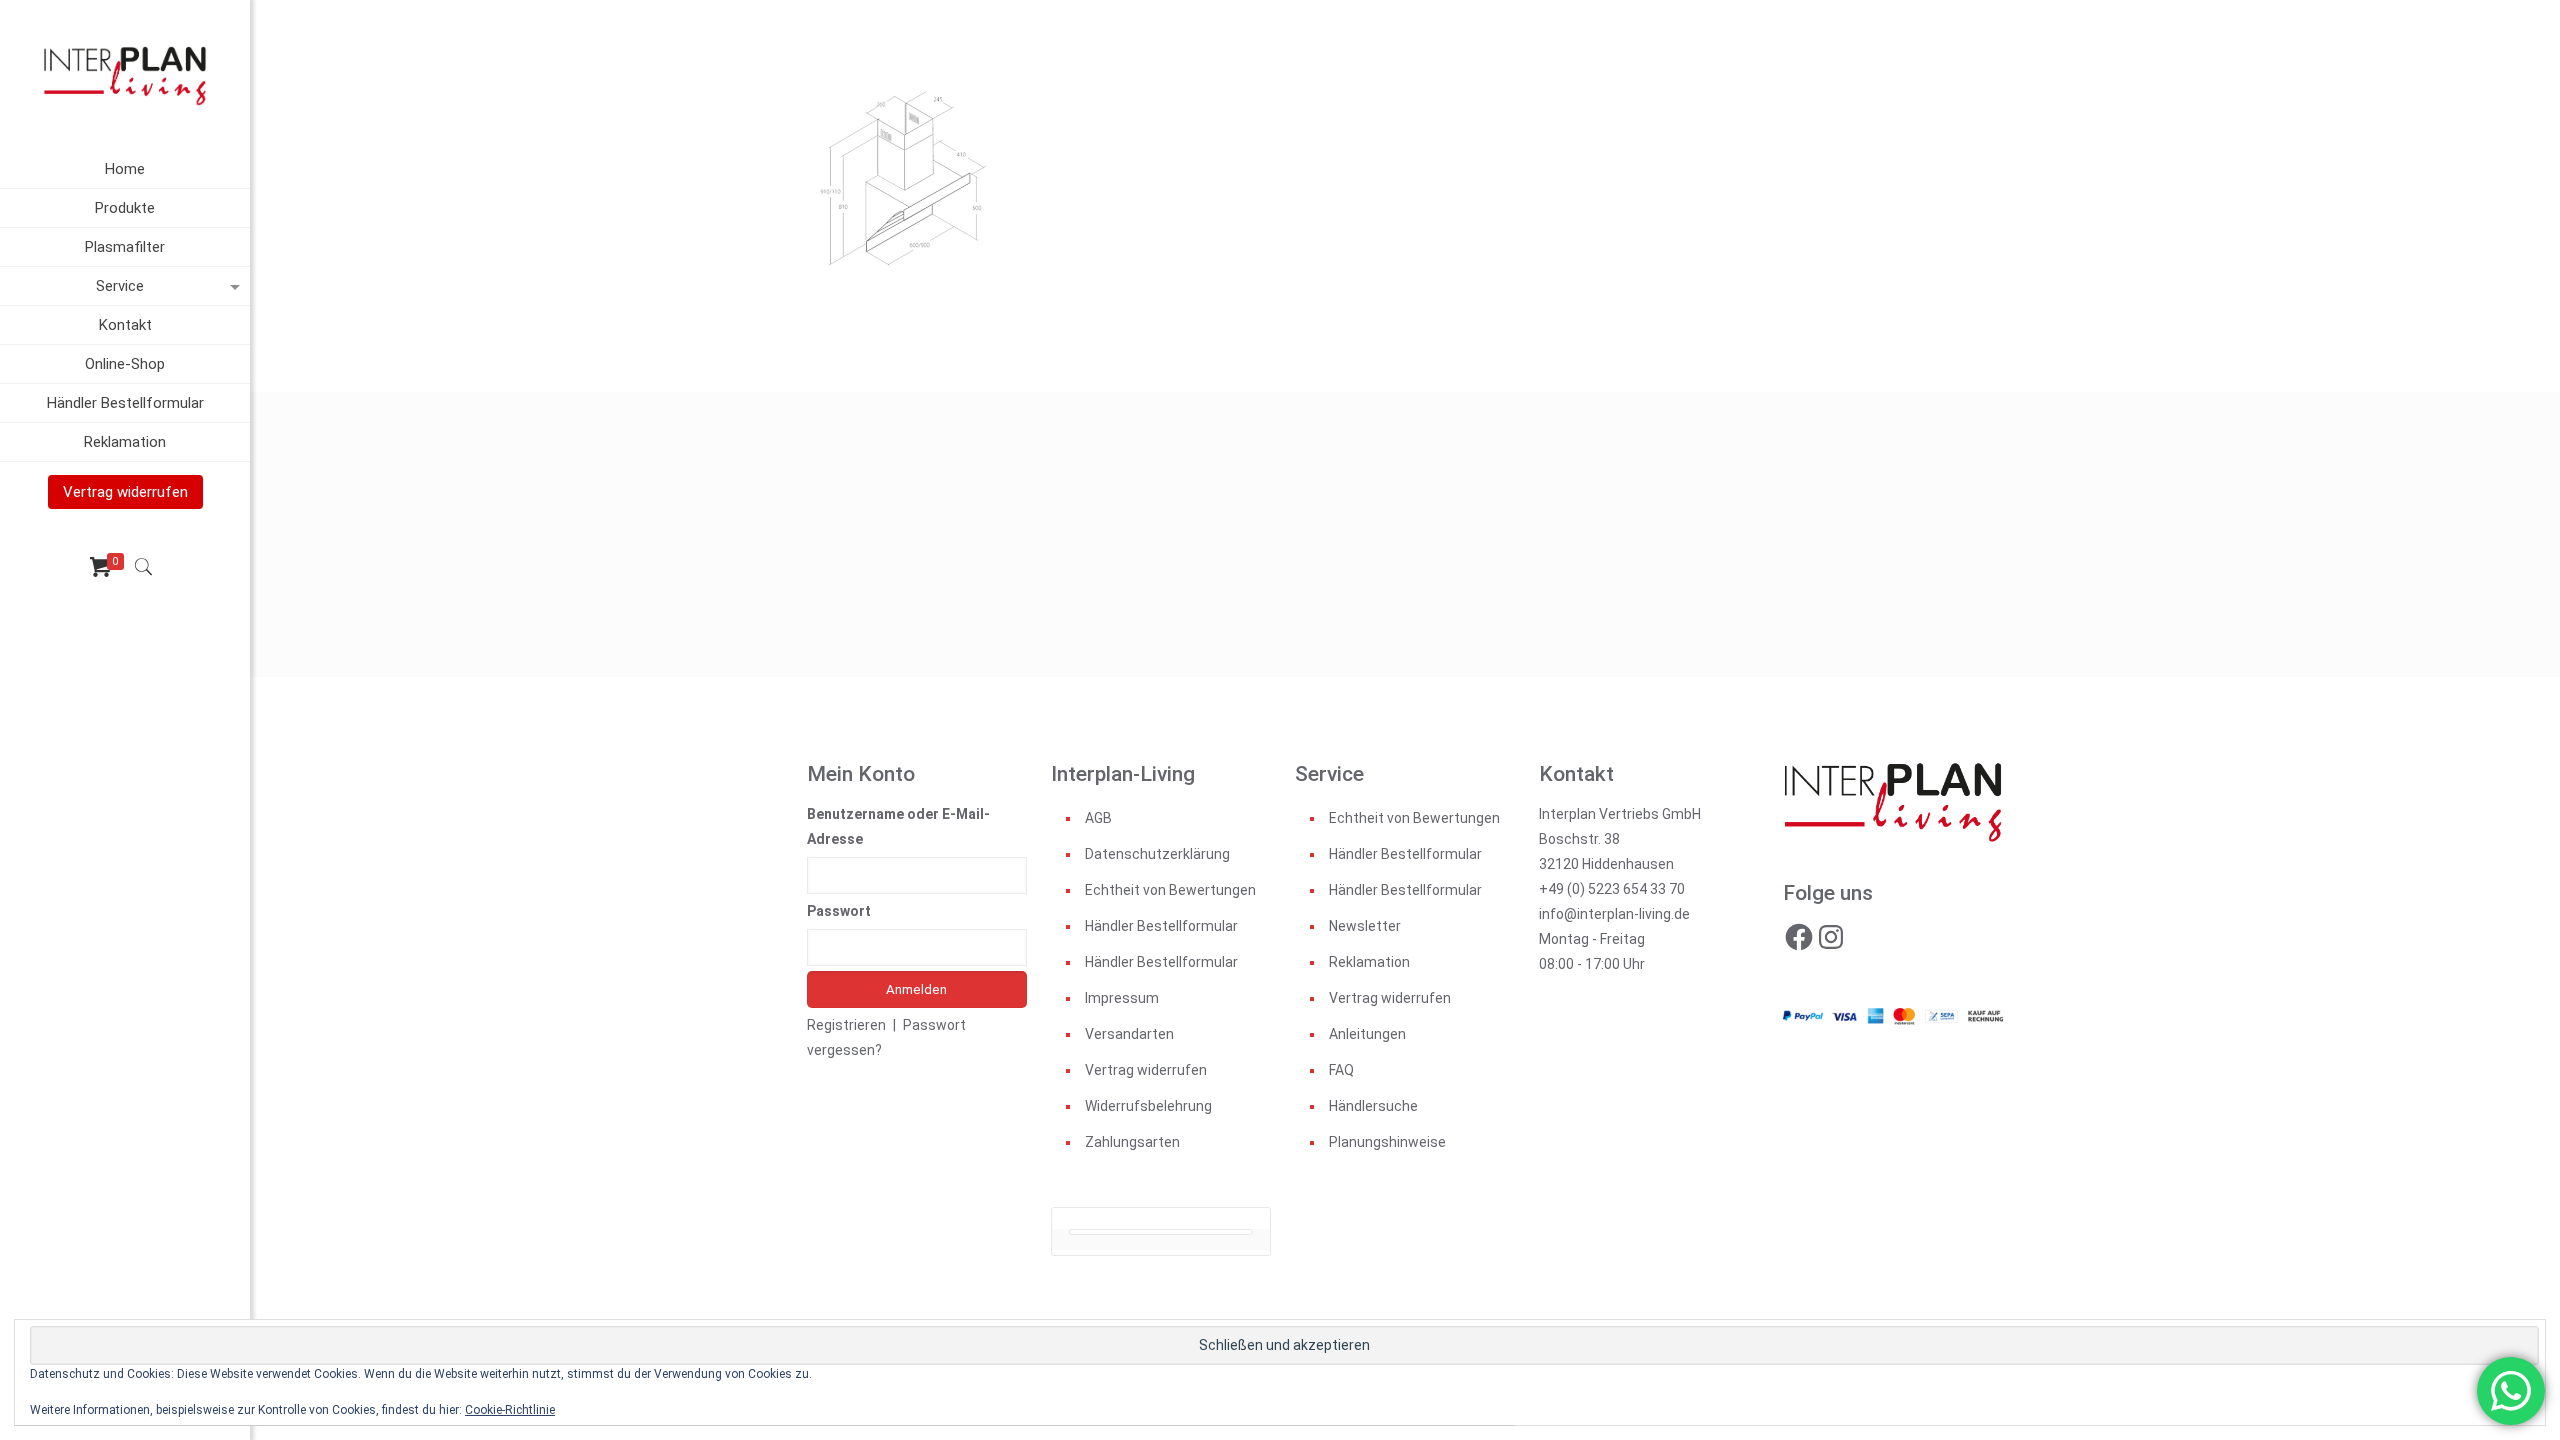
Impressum (1122, 998)
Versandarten (1129, 1034)
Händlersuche (1373, 1106)
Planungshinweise (1387, 1142)
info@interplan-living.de (1614, 914)
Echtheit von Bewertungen (1170, 890)
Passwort (839, 911)
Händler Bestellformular (1161, 926)
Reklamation (1369, 962)
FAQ (1341, 1070)
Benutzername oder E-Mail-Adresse (898, 826)
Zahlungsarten (1132, 1142)
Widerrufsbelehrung (1148, 1106)
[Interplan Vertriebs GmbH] (125, 75)
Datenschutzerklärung (1157, 854)
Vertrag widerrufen (1146, 1070)
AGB (1098, 818)
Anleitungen (1367, 1034)
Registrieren (846, 1025)
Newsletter (1365, 926)
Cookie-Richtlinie (510, 1410)
